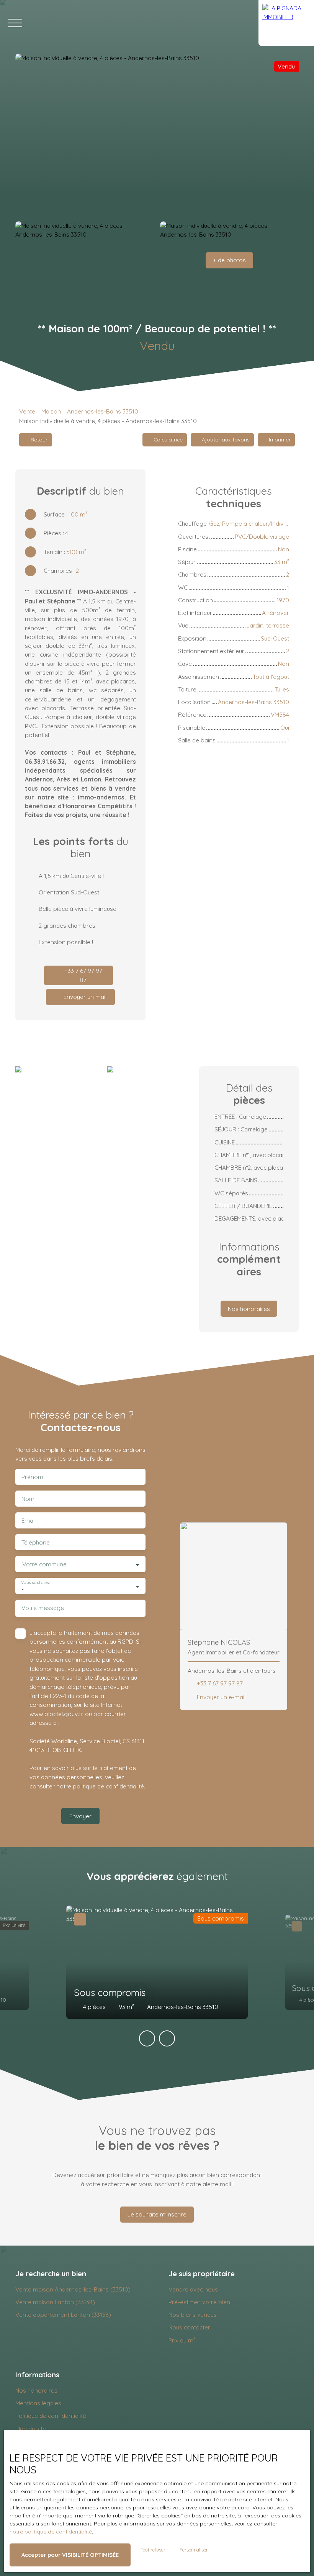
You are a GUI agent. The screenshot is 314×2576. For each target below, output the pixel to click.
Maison (51, 411)
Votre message (43, 1608)
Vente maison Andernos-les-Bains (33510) (73, 2289)
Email (29, 1521)
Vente (27, 411)
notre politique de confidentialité (51, 2532)
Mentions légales (38, 2403)
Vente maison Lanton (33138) (55, 2302)
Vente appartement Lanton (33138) (63, 2314)
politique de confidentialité (108, 1786)
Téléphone (36, 1542)
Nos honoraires (36, 2390)
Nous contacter (189, 2327)
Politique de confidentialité (51, 2416)
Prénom (32, 1477)
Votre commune (44, 1564)
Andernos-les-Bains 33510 (103, 411)
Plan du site (31, 2429)
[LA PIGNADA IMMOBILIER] (286, 23)
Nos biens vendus (193, 2314)
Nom (28, 1499)
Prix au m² (182, 2340)
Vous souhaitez (35, 1583)
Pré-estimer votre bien (199, 2302)
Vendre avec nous (193, 2289)
